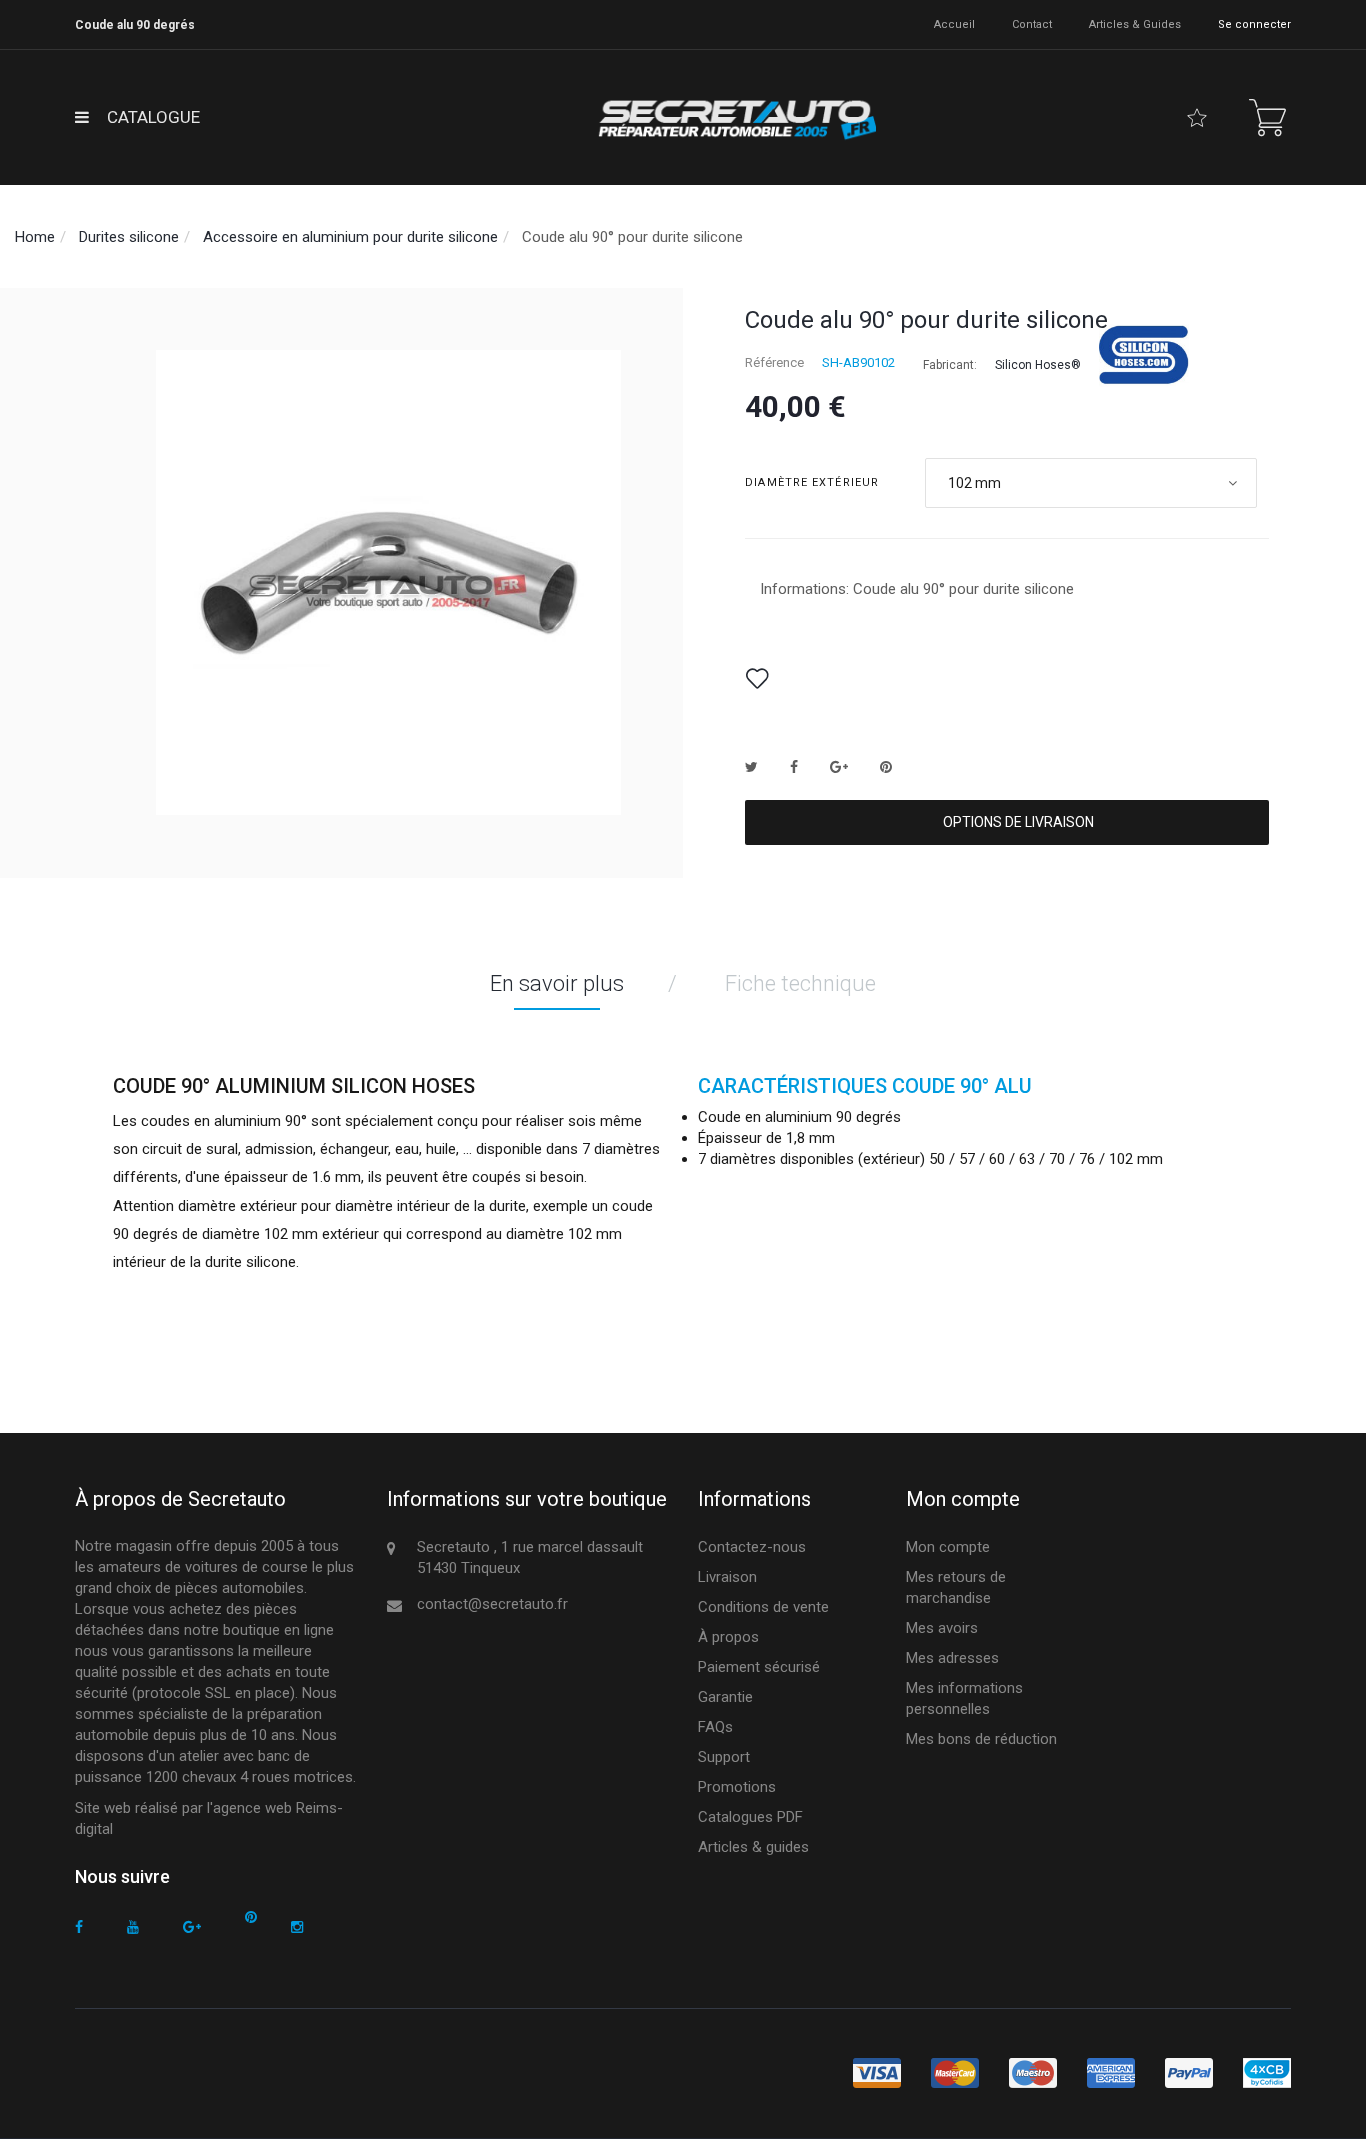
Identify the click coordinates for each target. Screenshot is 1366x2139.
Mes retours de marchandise (956, 1587)
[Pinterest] (251, 1917)
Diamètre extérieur (814, 482)
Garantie (725, 1697)
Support (724, 1757)
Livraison (727, 1577)
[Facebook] (79, 1927)
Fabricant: (950, 365)
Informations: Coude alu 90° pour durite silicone (917, 589)
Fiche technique (800, 983)
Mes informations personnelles (964, 1698)
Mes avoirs (942, 1628)
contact (1032, 24)
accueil (954, 24)
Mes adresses (952, 1658)
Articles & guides (1135, 24)
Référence (774, 362)
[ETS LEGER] (735, 117)
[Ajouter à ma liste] (757, 679)
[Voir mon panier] (1267, 117)
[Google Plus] (192, 1927)
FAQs (715, 1727)
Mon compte (948, 1547)
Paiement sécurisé (759, 1667)
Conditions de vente (763, 1607)
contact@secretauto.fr (492, 1604)
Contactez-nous (752, 1547)
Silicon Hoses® (1038, 365)
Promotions (737, 1787)
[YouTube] (133, 1927)
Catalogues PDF (750, 1817)
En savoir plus (557, 983)
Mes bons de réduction (981, 1739)
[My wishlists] (1197, 118)
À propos (728, 1637)
